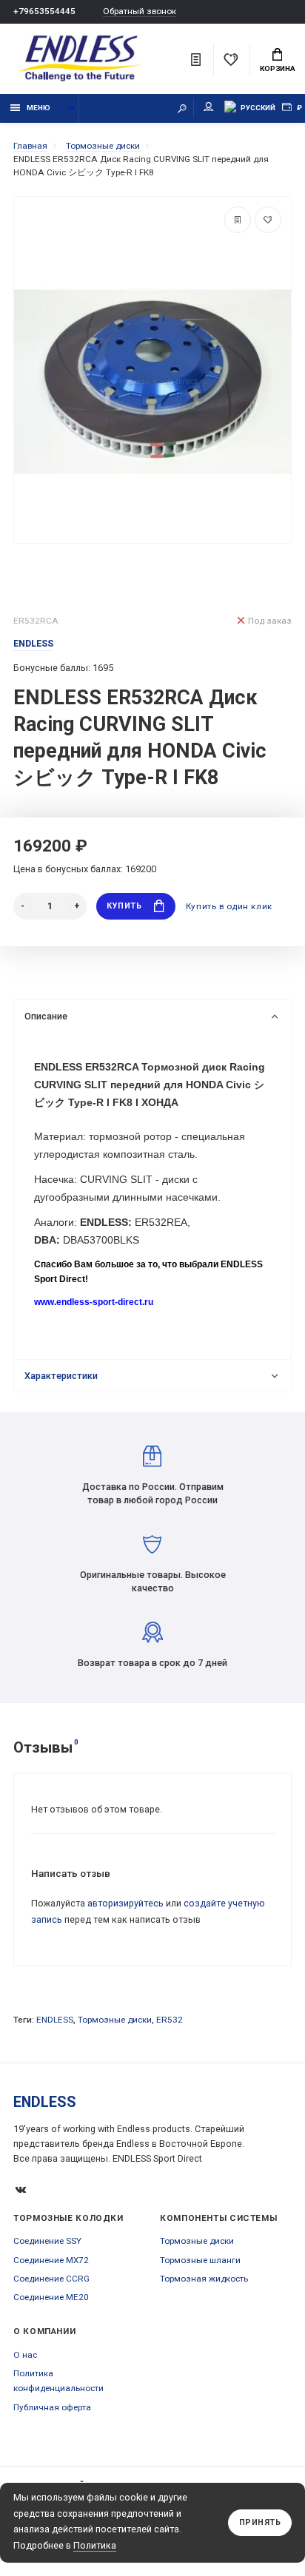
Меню (38, 108)
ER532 (170, 2020)
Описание (46, 1016)
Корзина (278, 68)
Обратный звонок (140, 11)
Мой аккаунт (209, 108)
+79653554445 (44, 11)
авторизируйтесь (125, 1903)
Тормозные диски (115, 2020)
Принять (260, 2522)
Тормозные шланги (200, 2260)
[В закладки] (268, 220)
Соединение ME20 (51, 2297)
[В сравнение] (238, 220)
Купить (124, 906)
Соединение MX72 (51, 2260)
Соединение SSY (47, 2241)
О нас (25, 2355)
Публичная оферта (52, 2407)
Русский (258, 108)
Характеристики (61, 1376)
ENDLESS (55, 2020)
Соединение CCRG (51, 2279)
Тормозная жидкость (204, 2279)
